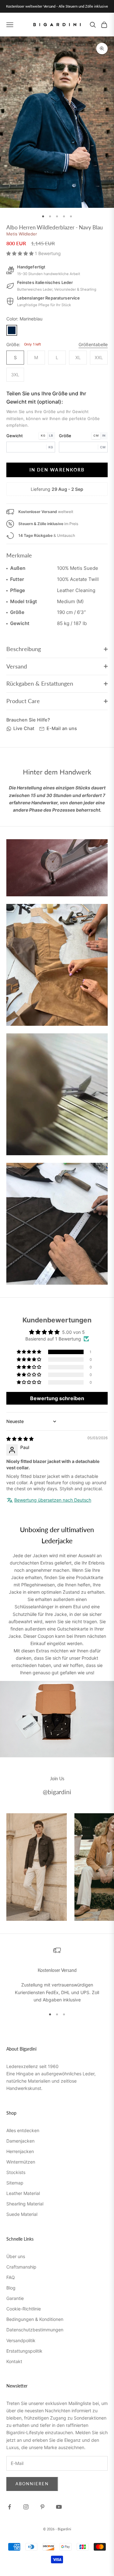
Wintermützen (21, 2162)
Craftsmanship (21, 2267)
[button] (21, 253)
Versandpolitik (21, 2340)
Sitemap (15, 2183)
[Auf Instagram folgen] (26, 2507)
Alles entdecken (23, 2130)
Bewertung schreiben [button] (57, 1398)
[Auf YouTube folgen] (59, 2507)
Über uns (16, 2256)
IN (104, 435)
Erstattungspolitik (24, 2351)
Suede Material (22, 2214)
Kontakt (14, 2361)
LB (51, 435)
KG (43, 435)
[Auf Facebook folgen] (9, 2507)
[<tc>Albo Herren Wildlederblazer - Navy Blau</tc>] (12, 330)
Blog (11, 2288)
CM (96, 435)
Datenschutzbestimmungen (35, 2330)
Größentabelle (93, 344)
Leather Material (23, 2193)
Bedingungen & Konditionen (35, 2319)
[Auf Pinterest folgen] (42, 2507)
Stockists (16, 2172)
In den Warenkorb (57, 470)
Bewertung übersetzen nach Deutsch (53, 1500)
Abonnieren (32, 2484)
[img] (20, 1439)
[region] (57, 1975)
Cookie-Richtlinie (24, 2309)
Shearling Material (25, 2204)
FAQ (11, 2277)
